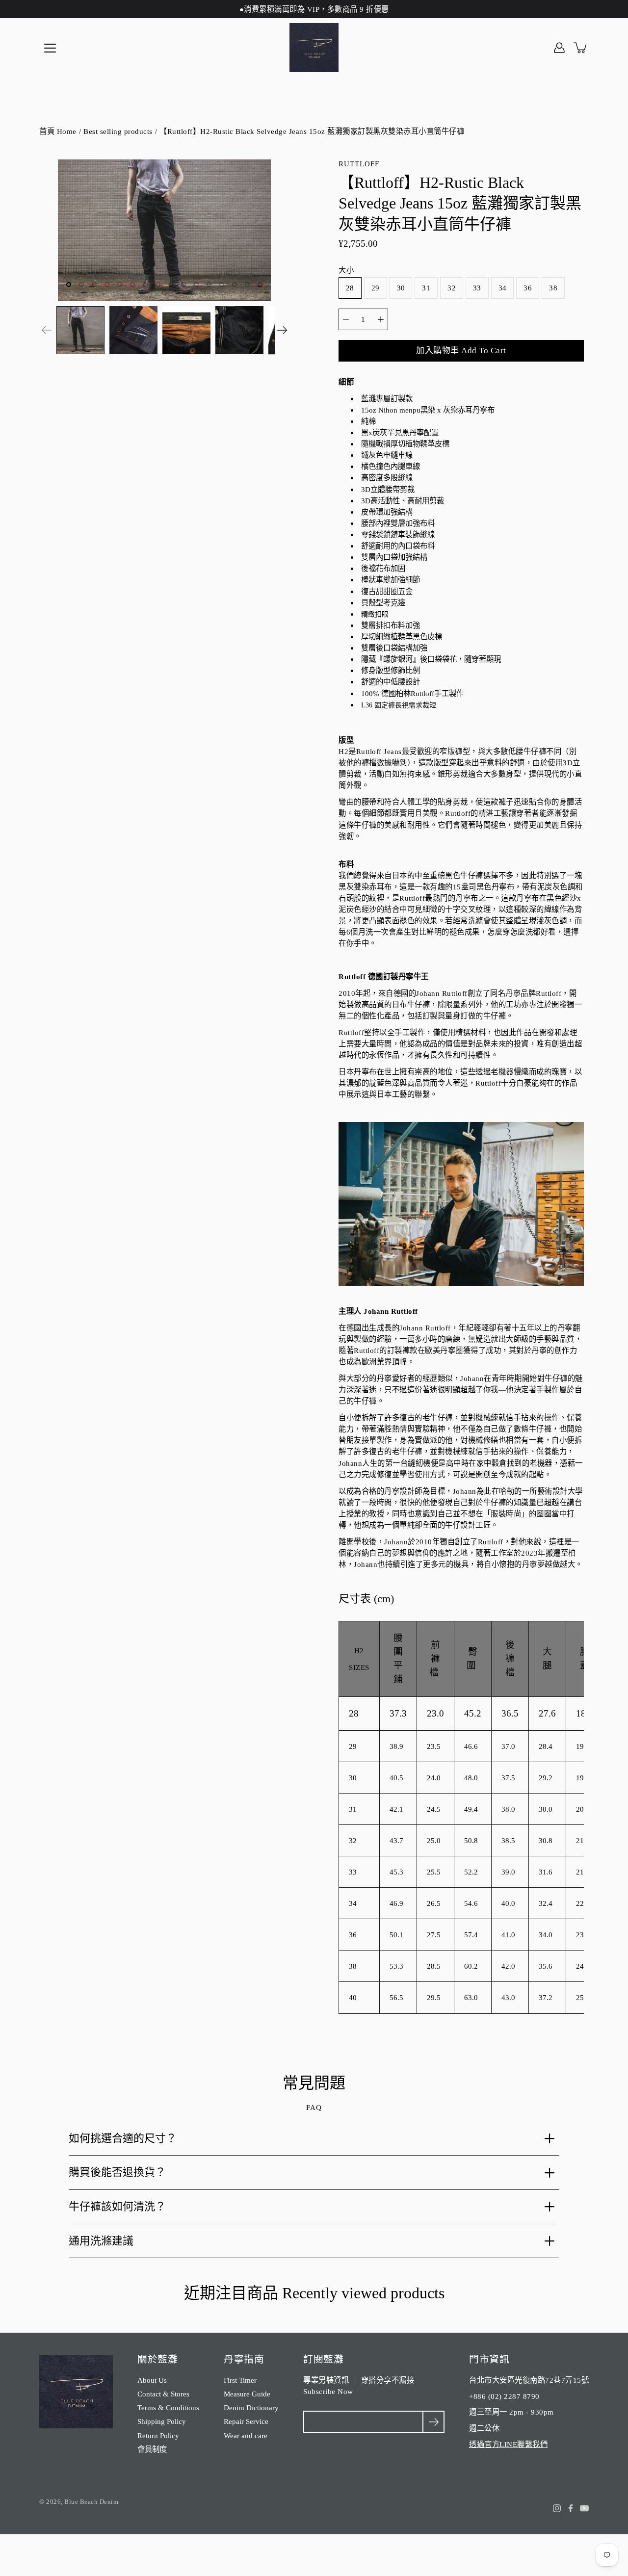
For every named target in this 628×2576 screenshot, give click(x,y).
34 (503, 288)
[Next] (282, 330)
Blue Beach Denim (91, 2502)
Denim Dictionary (251, 2407)
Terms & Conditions (168, 2407)
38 (553, 288)
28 (350, 288)
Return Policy (158, 2435)
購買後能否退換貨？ (117, 2172)
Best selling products (118, 131)
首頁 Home (58, 131)
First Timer (240, 2380)
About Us (152, 2380)
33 (477, 288)
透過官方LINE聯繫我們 (508, 2444)
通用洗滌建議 (101, 2241)
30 (401, 288)
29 (376, 288)
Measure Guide (247, 2394)
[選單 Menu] (50, 48)
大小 (346, 270)
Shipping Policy (162, 2421)
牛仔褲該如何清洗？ (117, 2206)
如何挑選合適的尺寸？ (123, 2138)
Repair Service (246, 2421)
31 (426, 288)
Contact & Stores (163, 2394)
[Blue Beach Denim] (314, 48)
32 (452, 288)
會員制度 (152, 2449)
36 (528, 288)
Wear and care (246, 2435)
